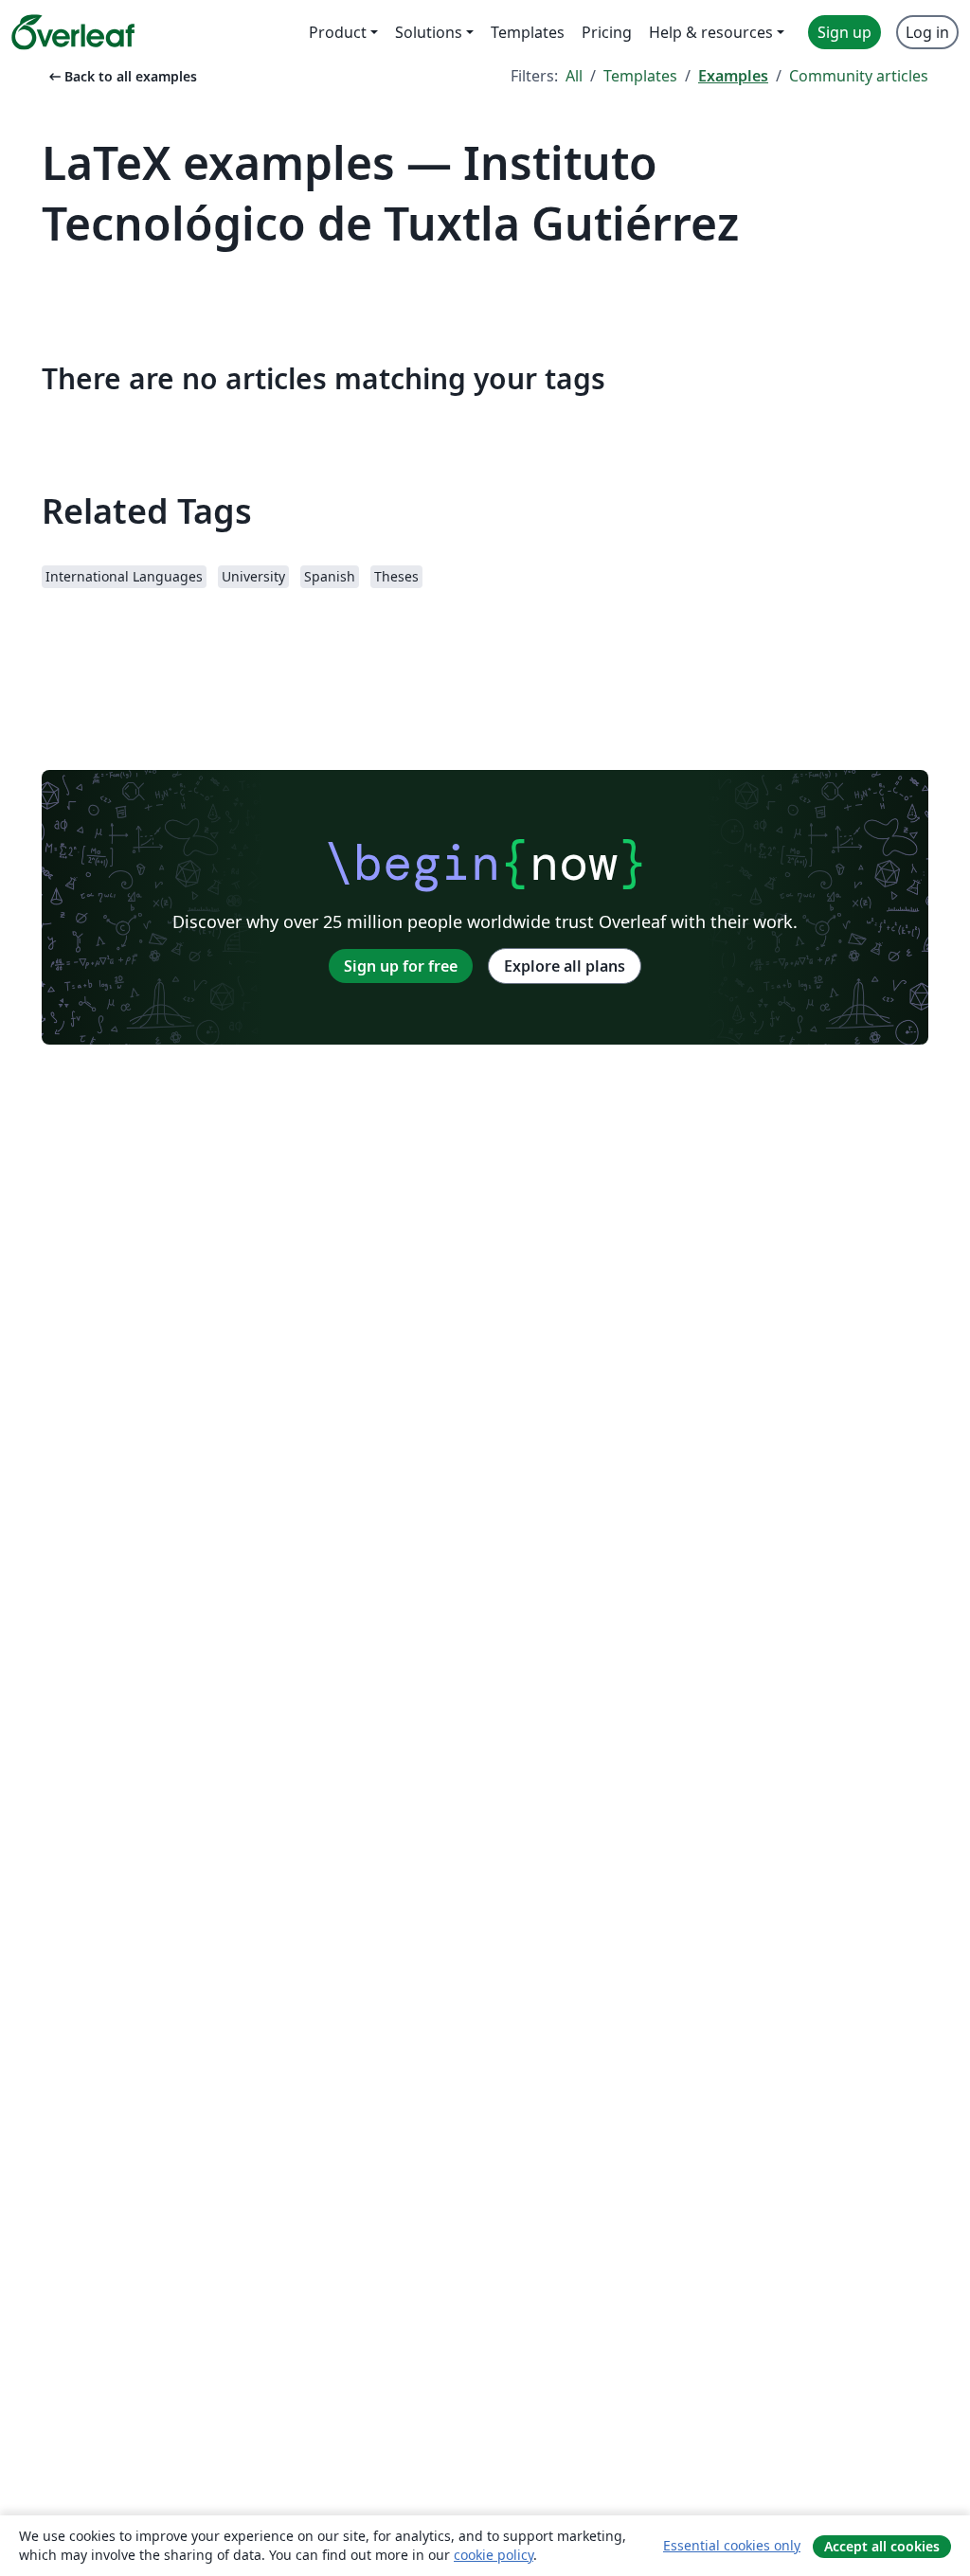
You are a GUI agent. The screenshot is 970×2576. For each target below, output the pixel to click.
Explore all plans (565, 966)
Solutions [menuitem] (429, 32)
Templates (640, 76)
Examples (733, 76)
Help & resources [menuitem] (711, 32)
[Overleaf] (73, 32)
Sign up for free (401, 966)
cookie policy (494, 2555)
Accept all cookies (882, 2546)
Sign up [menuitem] (844, 32)
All (574, 76)
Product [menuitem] (338, 32)
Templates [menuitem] (528, 32)
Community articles (859, 76)
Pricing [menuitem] (607, 32)
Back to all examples (121, 76)
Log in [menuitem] (927, 32)
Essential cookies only (732, 2545)
